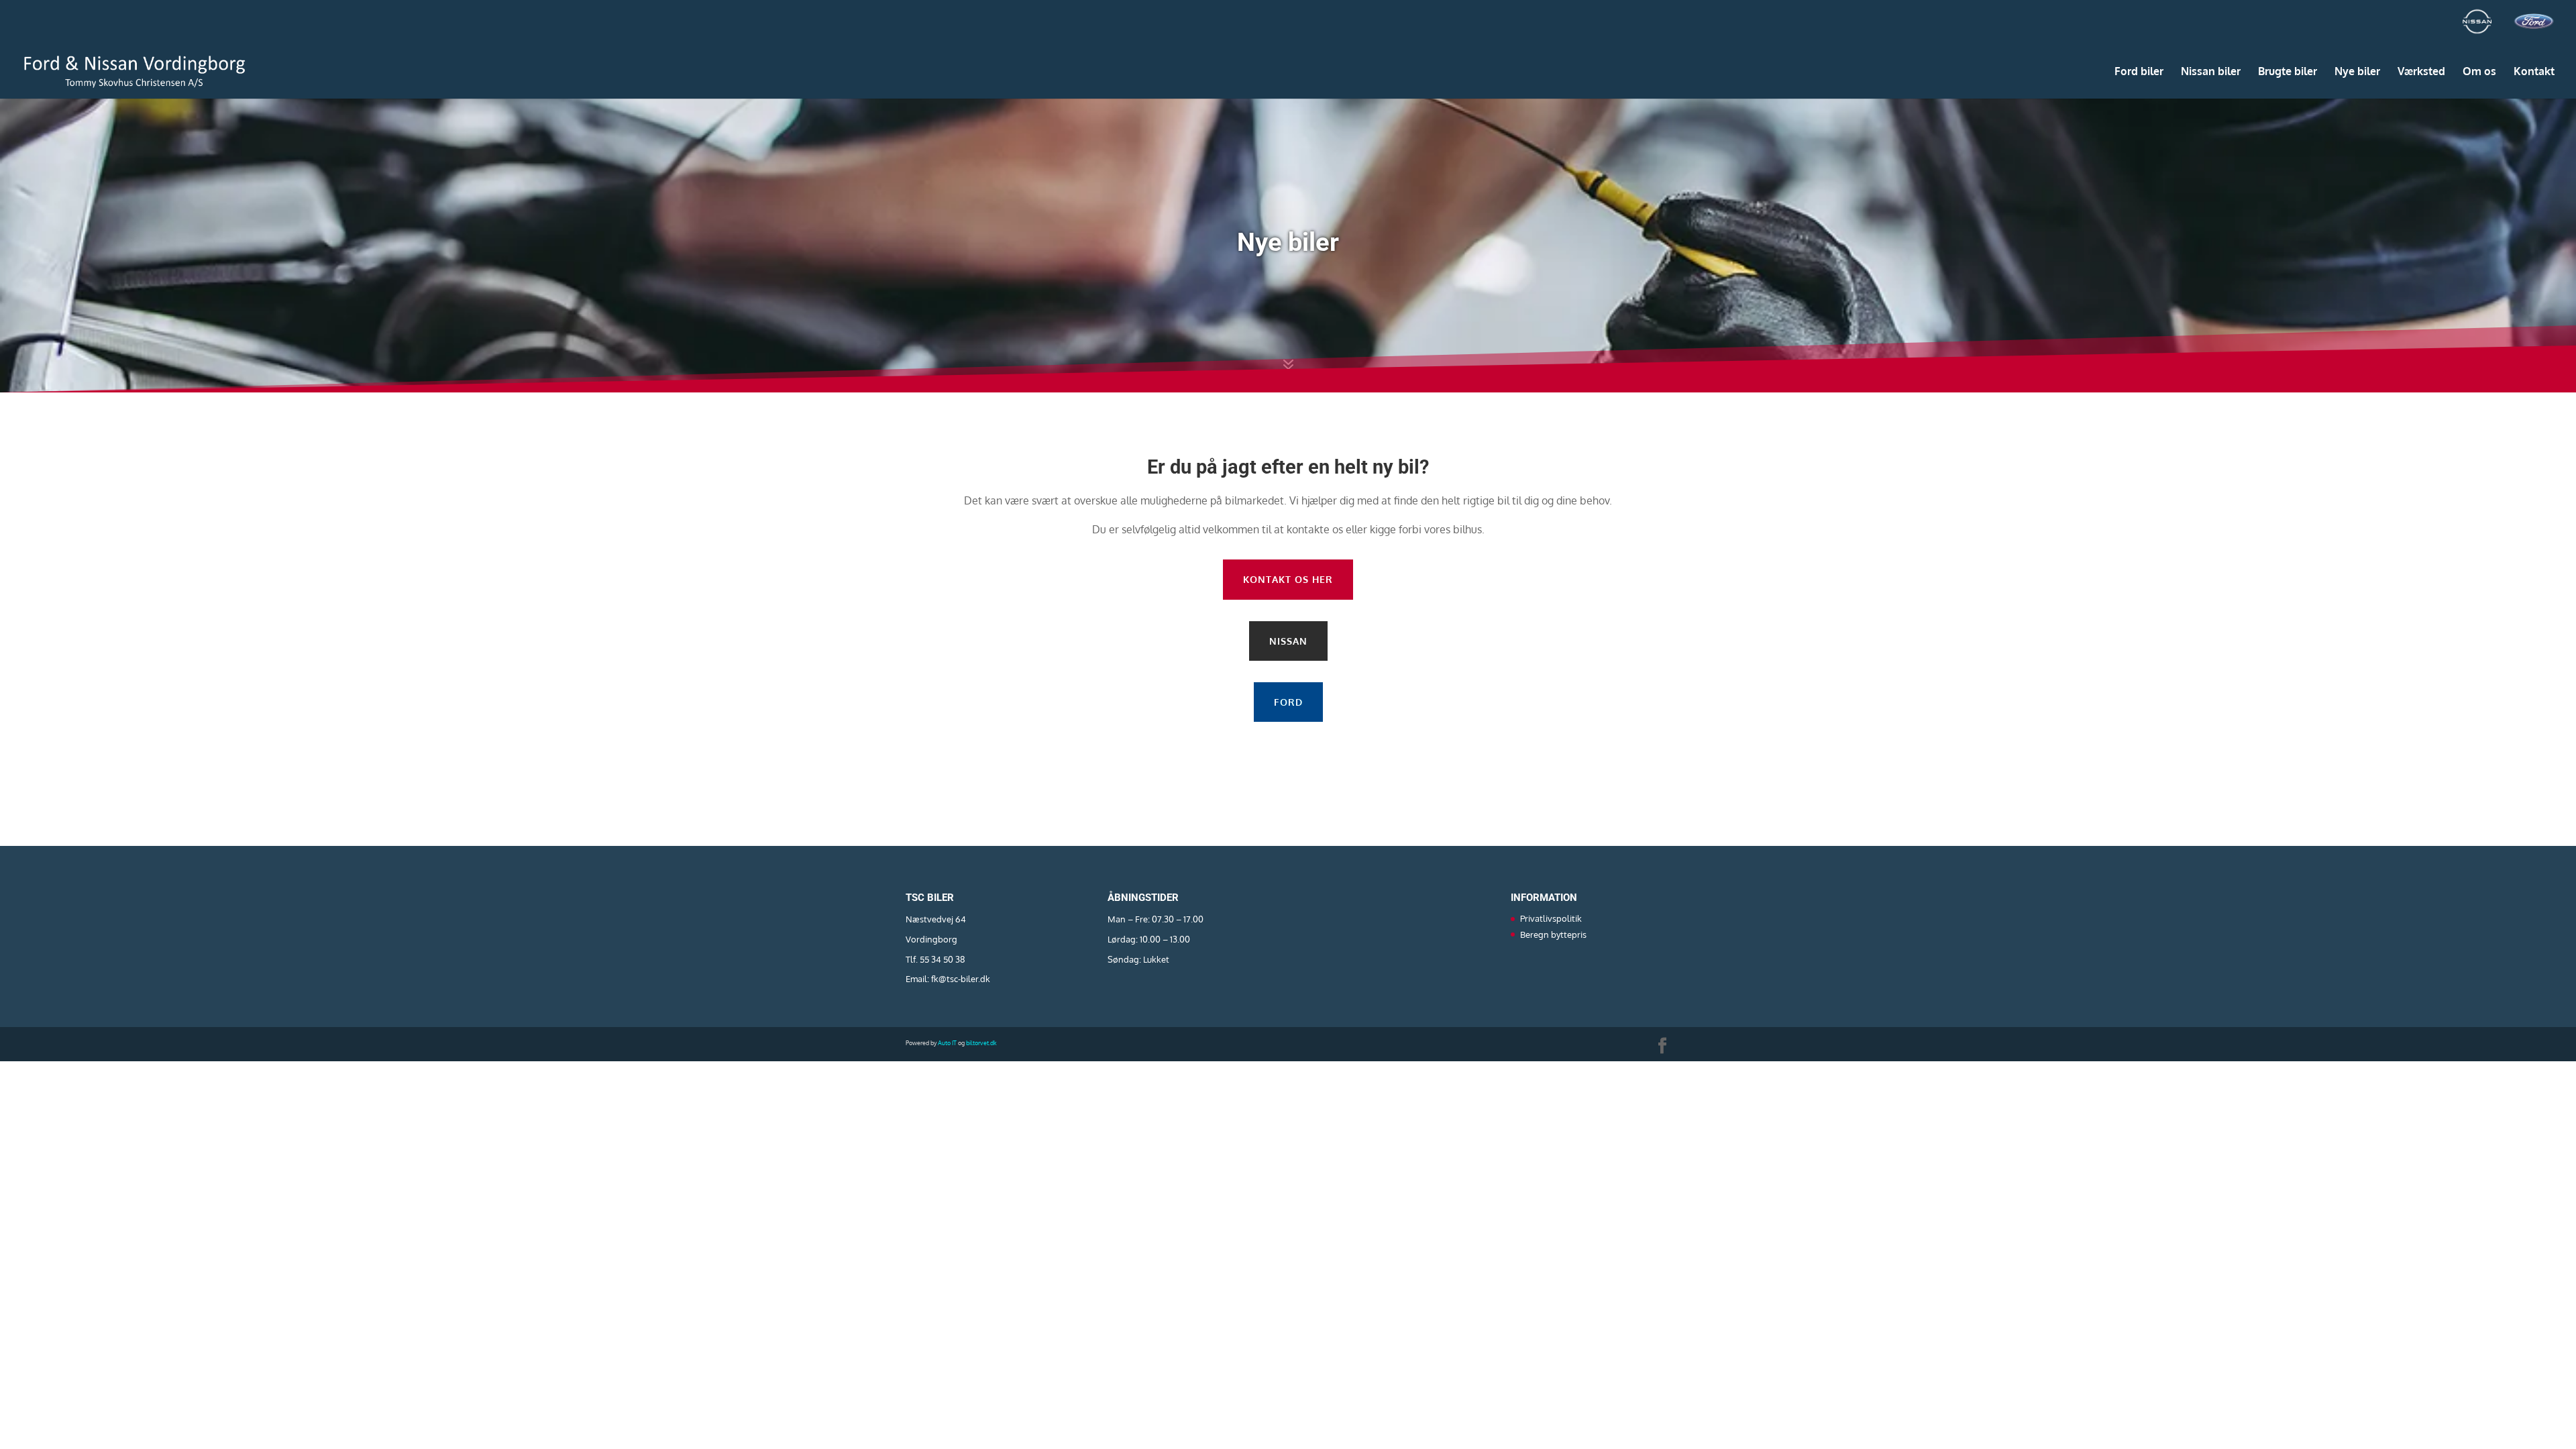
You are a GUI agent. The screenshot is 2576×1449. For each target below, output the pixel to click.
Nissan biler (2211, 72)
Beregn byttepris (1553, 934)
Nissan (1288, 641)
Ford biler (2139, 72)
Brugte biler (2288, 72)
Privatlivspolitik (1551, 918)
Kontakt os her (1288, 579)
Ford (1288, 702)
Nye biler (2357, 72)
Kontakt (2534, 72)
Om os (2479, 72)
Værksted (2421, 72)
